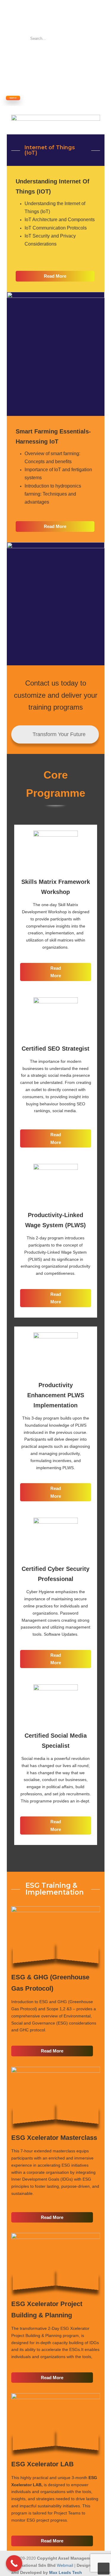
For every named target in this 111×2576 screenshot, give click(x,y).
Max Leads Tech (66, 2572)
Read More (55, 276)
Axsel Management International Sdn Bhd (41, 17)
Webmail (65, 2565)
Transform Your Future (58, 734)
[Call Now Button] (14, 2563)
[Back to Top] (104, 2569)
